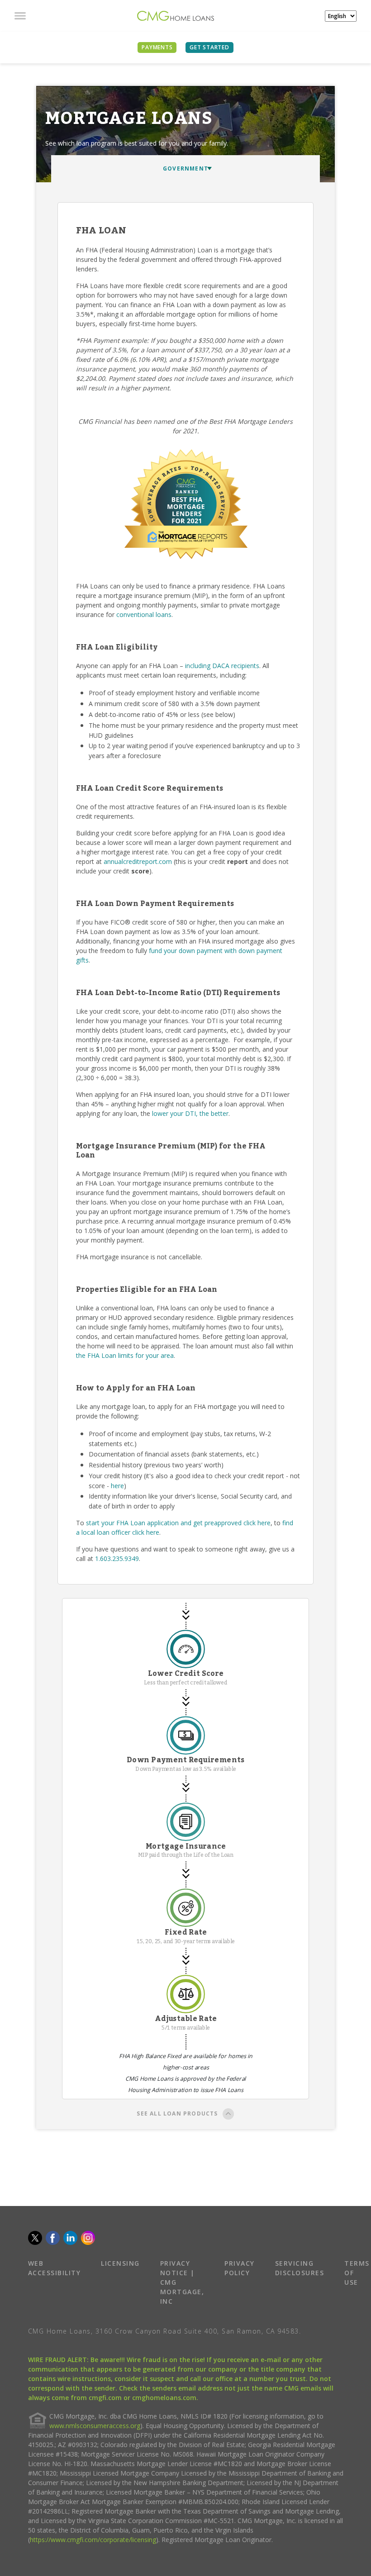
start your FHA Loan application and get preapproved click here (178, 1523)
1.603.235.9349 (117, 1558)
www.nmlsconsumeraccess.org (95, 2426)
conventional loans (144, 614)
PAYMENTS (157, 47)
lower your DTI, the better (190, 1113)
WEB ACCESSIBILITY (55, 2268)
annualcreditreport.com (138, 861)
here (117, 1486)
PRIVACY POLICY (240, 2268)
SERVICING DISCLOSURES (300, 2268)
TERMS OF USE (357, 2273)
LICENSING (120, 2263)
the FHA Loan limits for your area (125, 1355)
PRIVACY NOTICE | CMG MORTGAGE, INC (182, 2282)
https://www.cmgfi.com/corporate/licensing (93, 2540)
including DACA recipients (222, 666)
